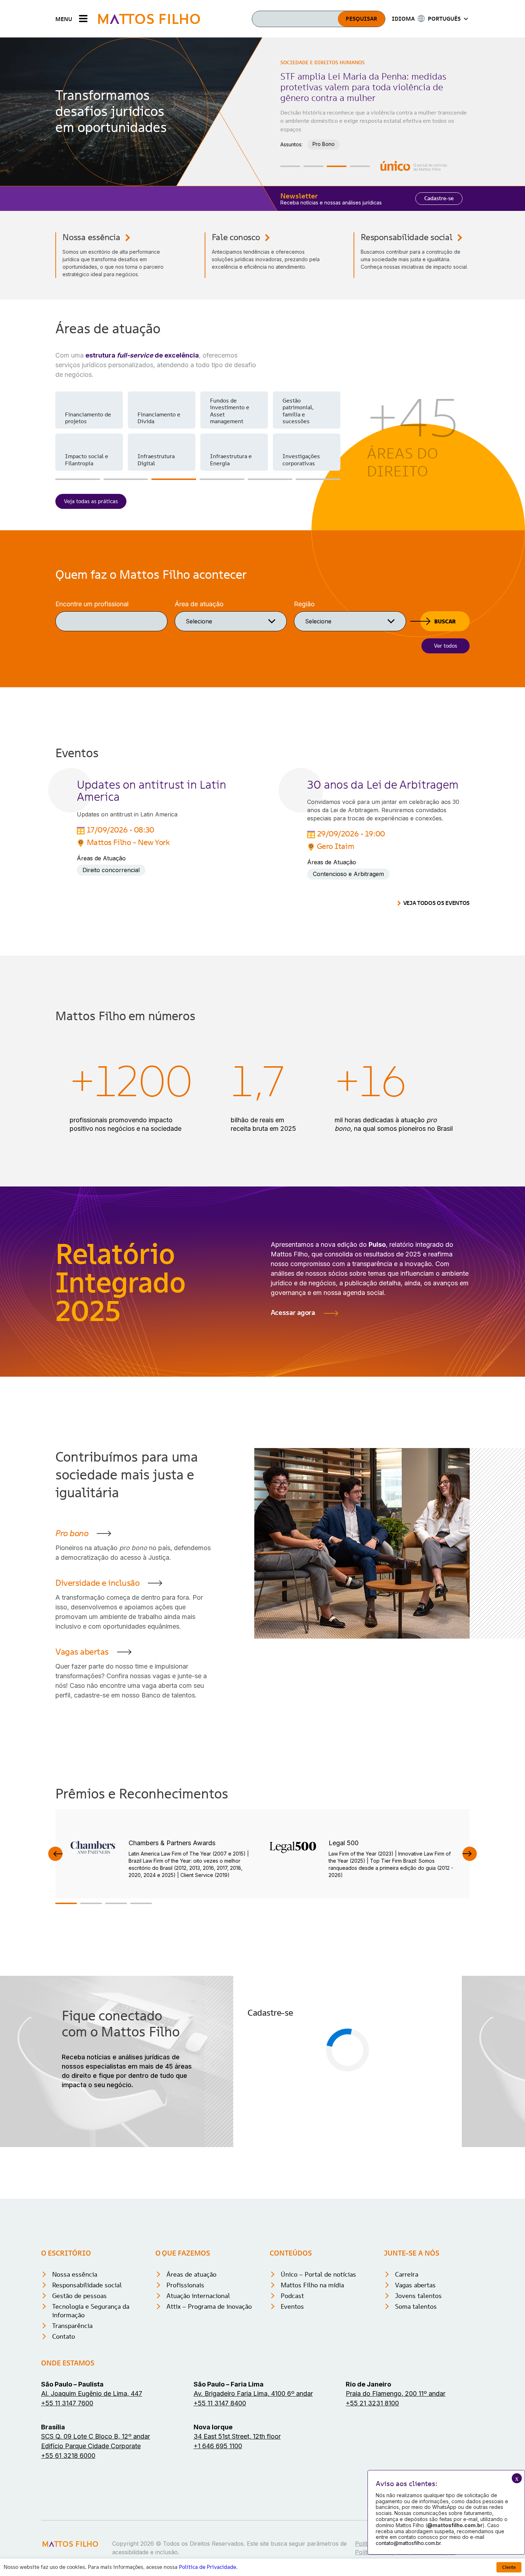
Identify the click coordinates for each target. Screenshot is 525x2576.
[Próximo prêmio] (470, 1854)
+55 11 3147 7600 (67, 2507)
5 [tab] (270, 479)
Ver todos (446, 646)
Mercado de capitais (153, 459)
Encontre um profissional (92, 604)
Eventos (292, 2411)
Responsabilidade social (406, 237)
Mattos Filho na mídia (312, 2389)
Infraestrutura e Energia (340, 125)
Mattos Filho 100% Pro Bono (302, 418)
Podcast (292, 2400)
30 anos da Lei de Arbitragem (383, 785)
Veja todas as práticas (91, 501)
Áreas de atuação (191, 2378)
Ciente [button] (509, 2567)
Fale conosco (236, 237)
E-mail (258, 2070)
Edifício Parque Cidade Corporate (91, 2550)
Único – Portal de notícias (318, 2378)
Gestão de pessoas (79, 2400)
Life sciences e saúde (157, 418)
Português (274, 2148)
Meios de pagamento (79, 459)
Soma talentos (416, 2411)
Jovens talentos (418, 2400)
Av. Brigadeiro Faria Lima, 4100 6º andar (253, 2498)
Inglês (320, 2148)
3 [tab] (337, 166)
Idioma (258, 2138)
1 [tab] (290, 166)
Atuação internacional (198, 2400)
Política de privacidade (389, 2183)
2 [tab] (313, 166)
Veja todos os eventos (436, 903)
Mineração (224, 463)
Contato (64, 2441)
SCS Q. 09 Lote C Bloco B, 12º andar (96, 2540)
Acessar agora (293, 1312)
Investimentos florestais (84, 418)
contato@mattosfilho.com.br (408, 2543)
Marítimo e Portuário (224, 418)
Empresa (361, 2070)
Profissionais (185, 2389)
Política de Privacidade (207, 2567)
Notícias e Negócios (308, 62)
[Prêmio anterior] (55, 1854)
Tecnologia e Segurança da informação (91, 2415)
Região (304, 604)
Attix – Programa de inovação (209, 2411)
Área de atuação (199, 604)
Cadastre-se (439, 198)
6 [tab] (318, 479)
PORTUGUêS (444, 19)
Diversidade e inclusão (97, 1583)
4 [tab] (360, 166)
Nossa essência (91, 237)
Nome (257, 2036)
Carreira (407, 2378)
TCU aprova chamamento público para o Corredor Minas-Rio (361, 82)
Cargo (258, 2104)
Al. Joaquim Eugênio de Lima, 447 (92, 2498)
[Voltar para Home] (149, 19)
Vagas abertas (82, 1652)
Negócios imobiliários (298, 459)
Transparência (72, 2430)
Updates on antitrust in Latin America (151, 791)
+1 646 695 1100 (218, 2550)
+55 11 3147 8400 (220, 2507)
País (355, 2104)
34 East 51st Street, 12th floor (237, 2540)
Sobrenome (365, 2036)
